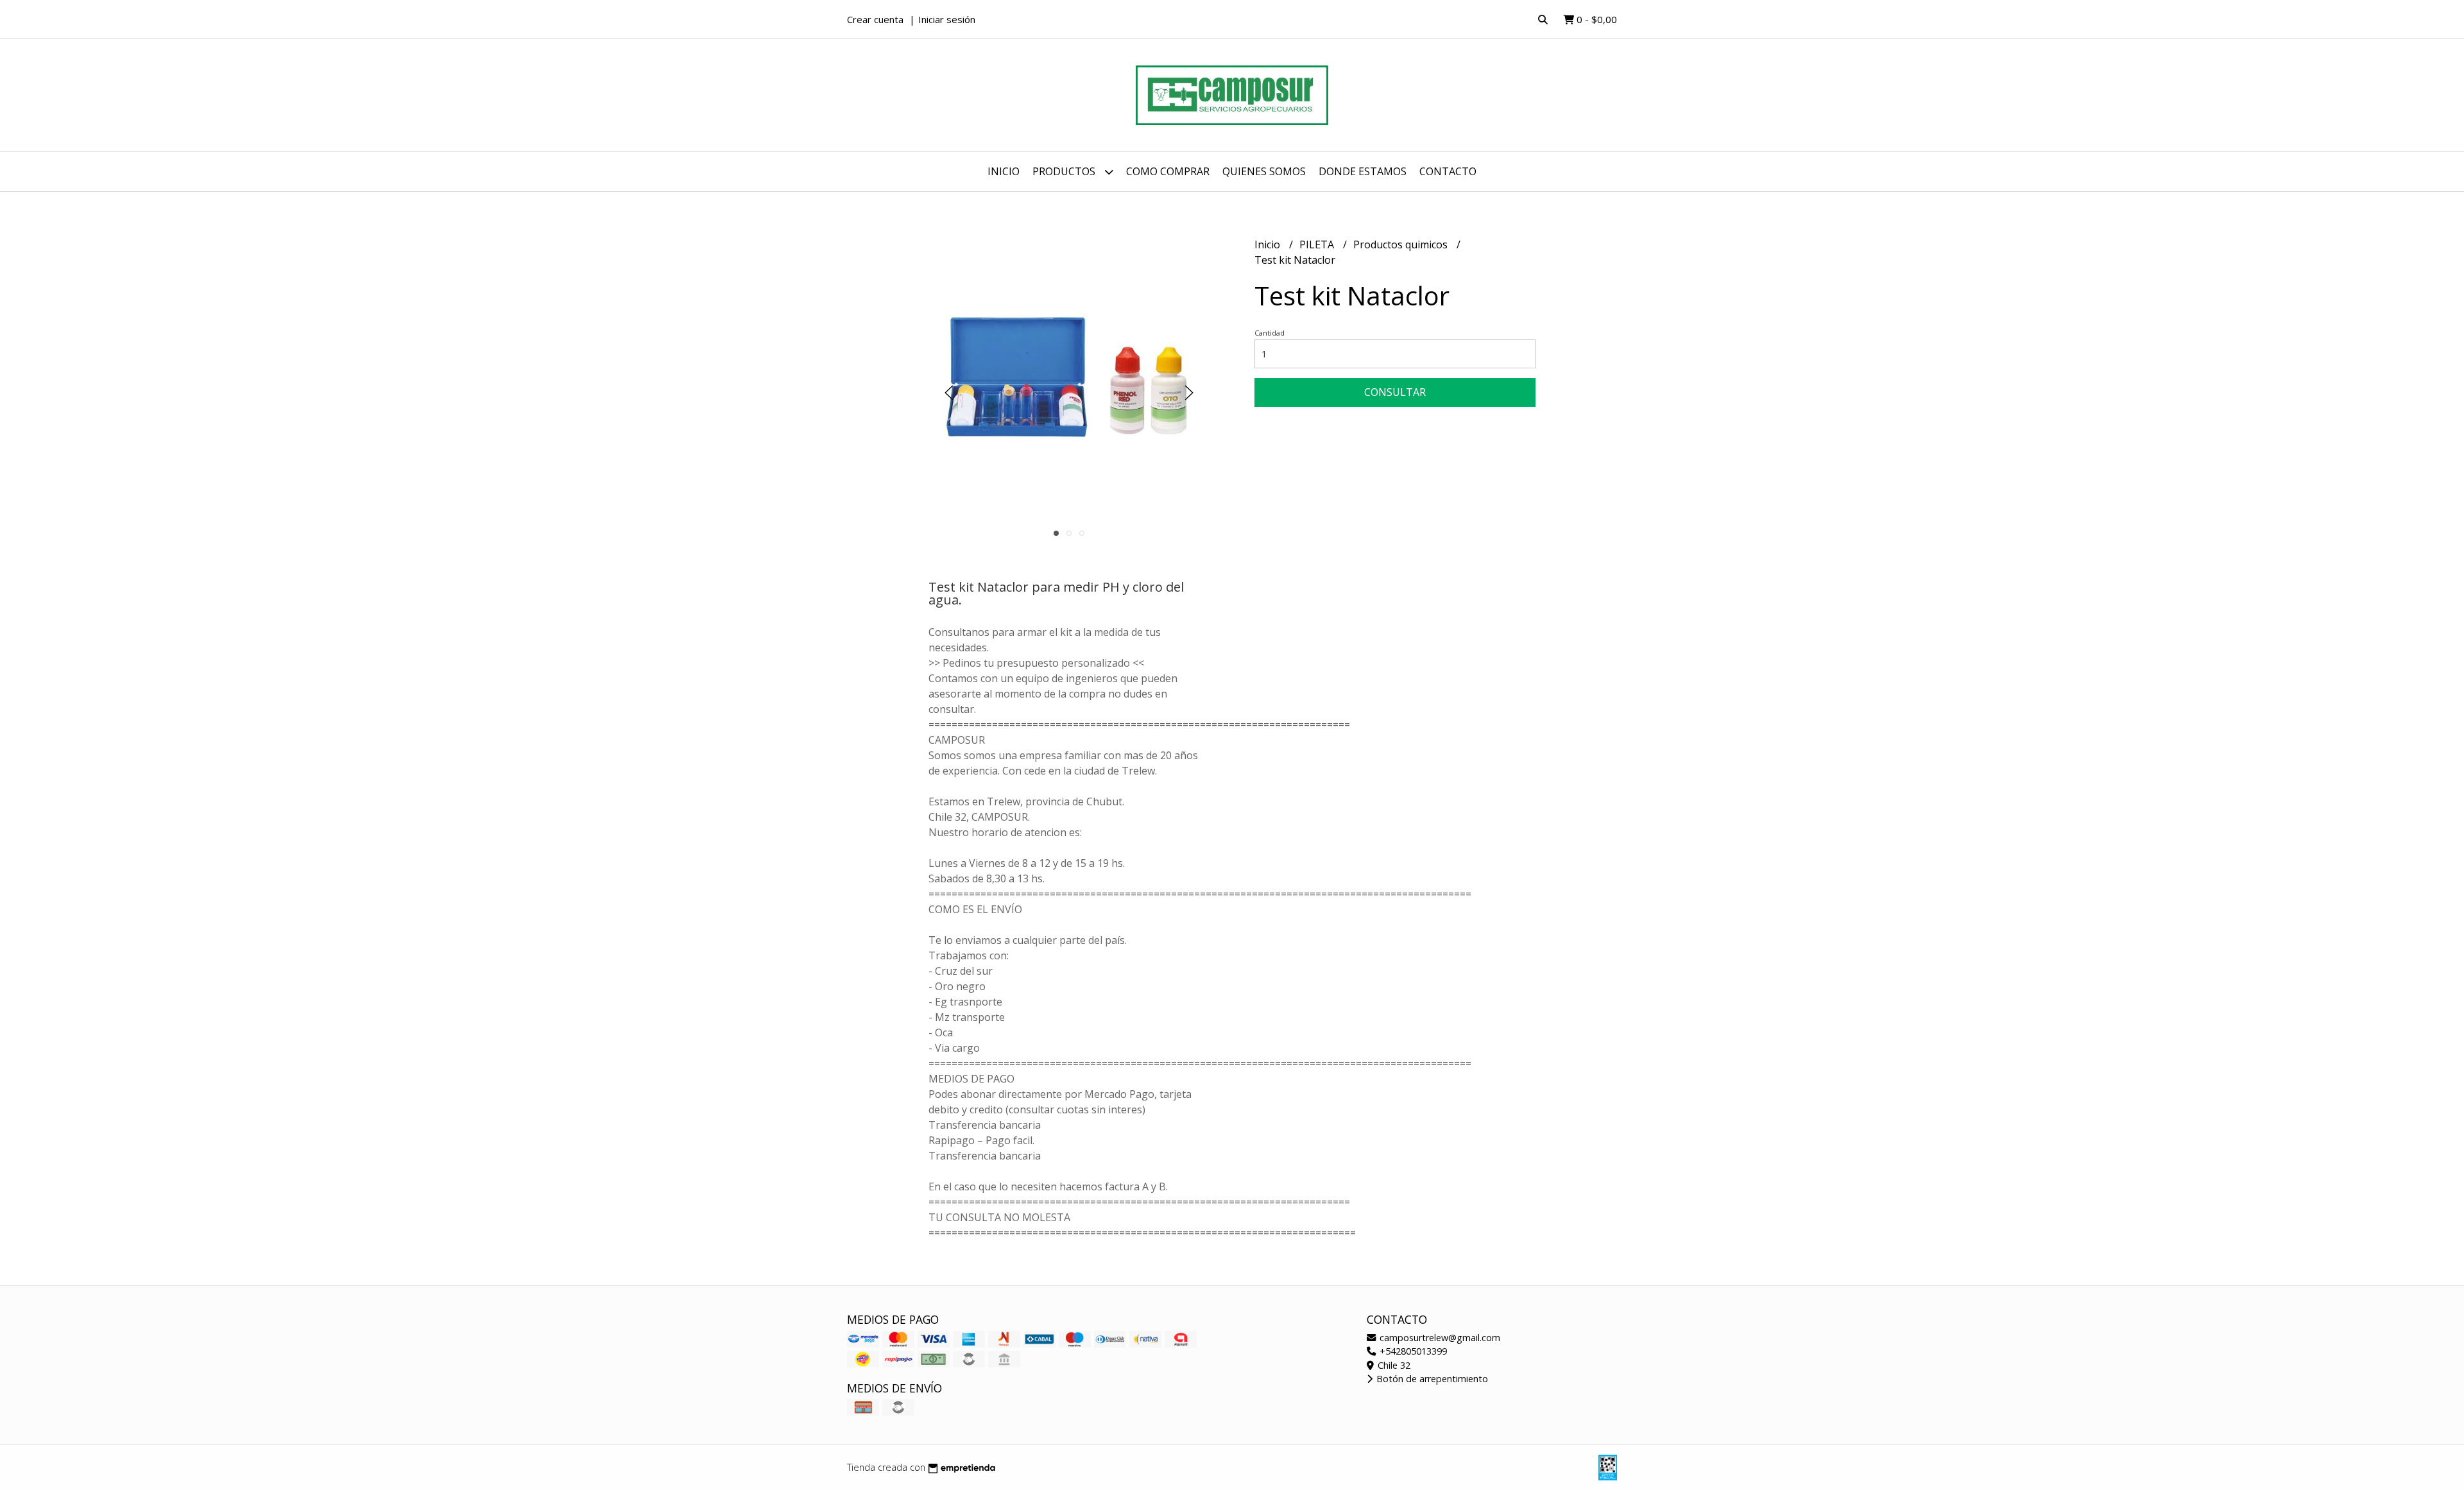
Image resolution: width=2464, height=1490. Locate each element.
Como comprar (1168, 171)
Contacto (1448, 171)
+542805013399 (1412, 1351)
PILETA (1318, 244)
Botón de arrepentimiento (1431, 1379)
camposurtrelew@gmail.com (1439, 1338)
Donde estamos (1363, 171)
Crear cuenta (875, 19)
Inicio (1004, 171)
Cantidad (1270, 333)
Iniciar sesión (947, 19)
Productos (1065, 171)
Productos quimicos (1402, 244)
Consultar (1395, 392)
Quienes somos (1264, 171)
